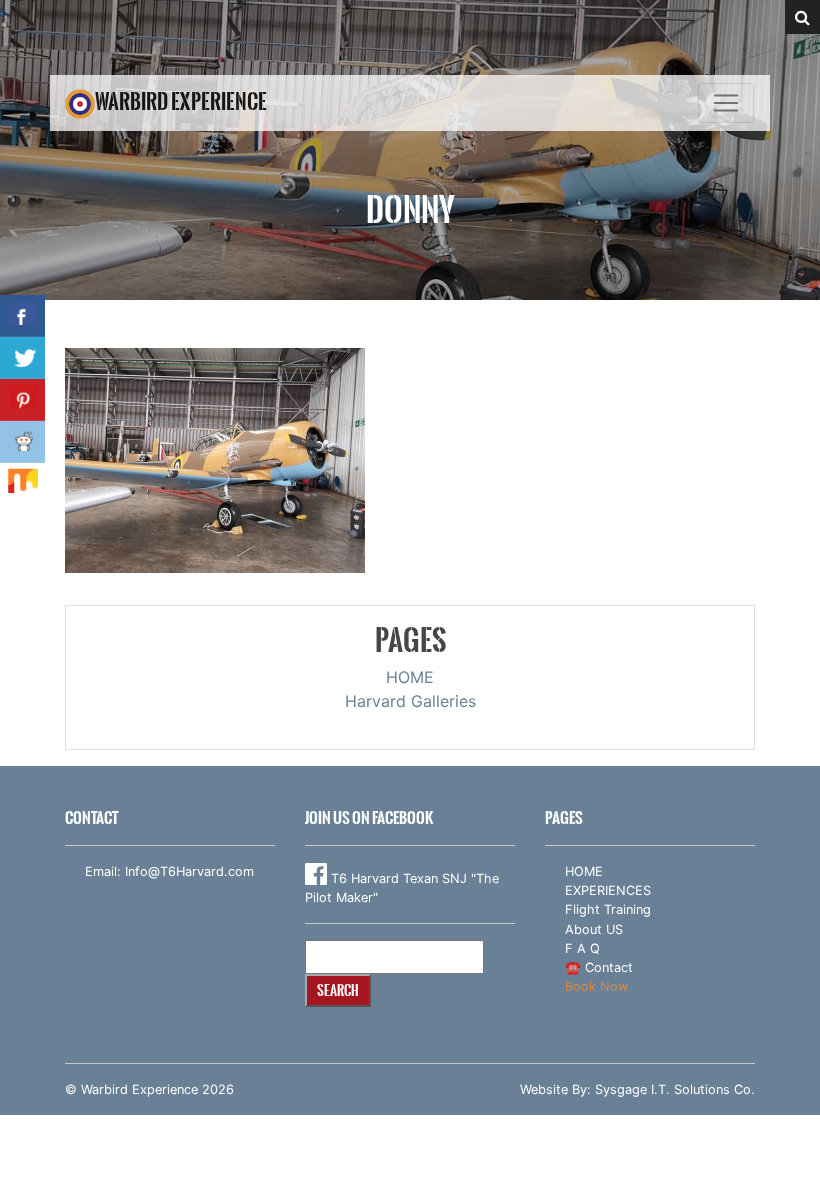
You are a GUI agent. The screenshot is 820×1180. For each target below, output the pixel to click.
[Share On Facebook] (22, 316)
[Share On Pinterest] (22, 400)
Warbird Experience (181, 101)
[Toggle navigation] (726, 103)
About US (594, 929)
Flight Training (608, 909)
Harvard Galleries (410, 701)
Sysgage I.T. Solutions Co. (675, 1089)
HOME (410, 677)
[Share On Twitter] (22, 358)
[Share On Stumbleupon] (22, 484)
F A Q (582, 948)
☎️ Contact (599, 967)
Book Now (596, 986)
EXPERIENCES (608, 890)
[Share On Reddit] (22, 442)
